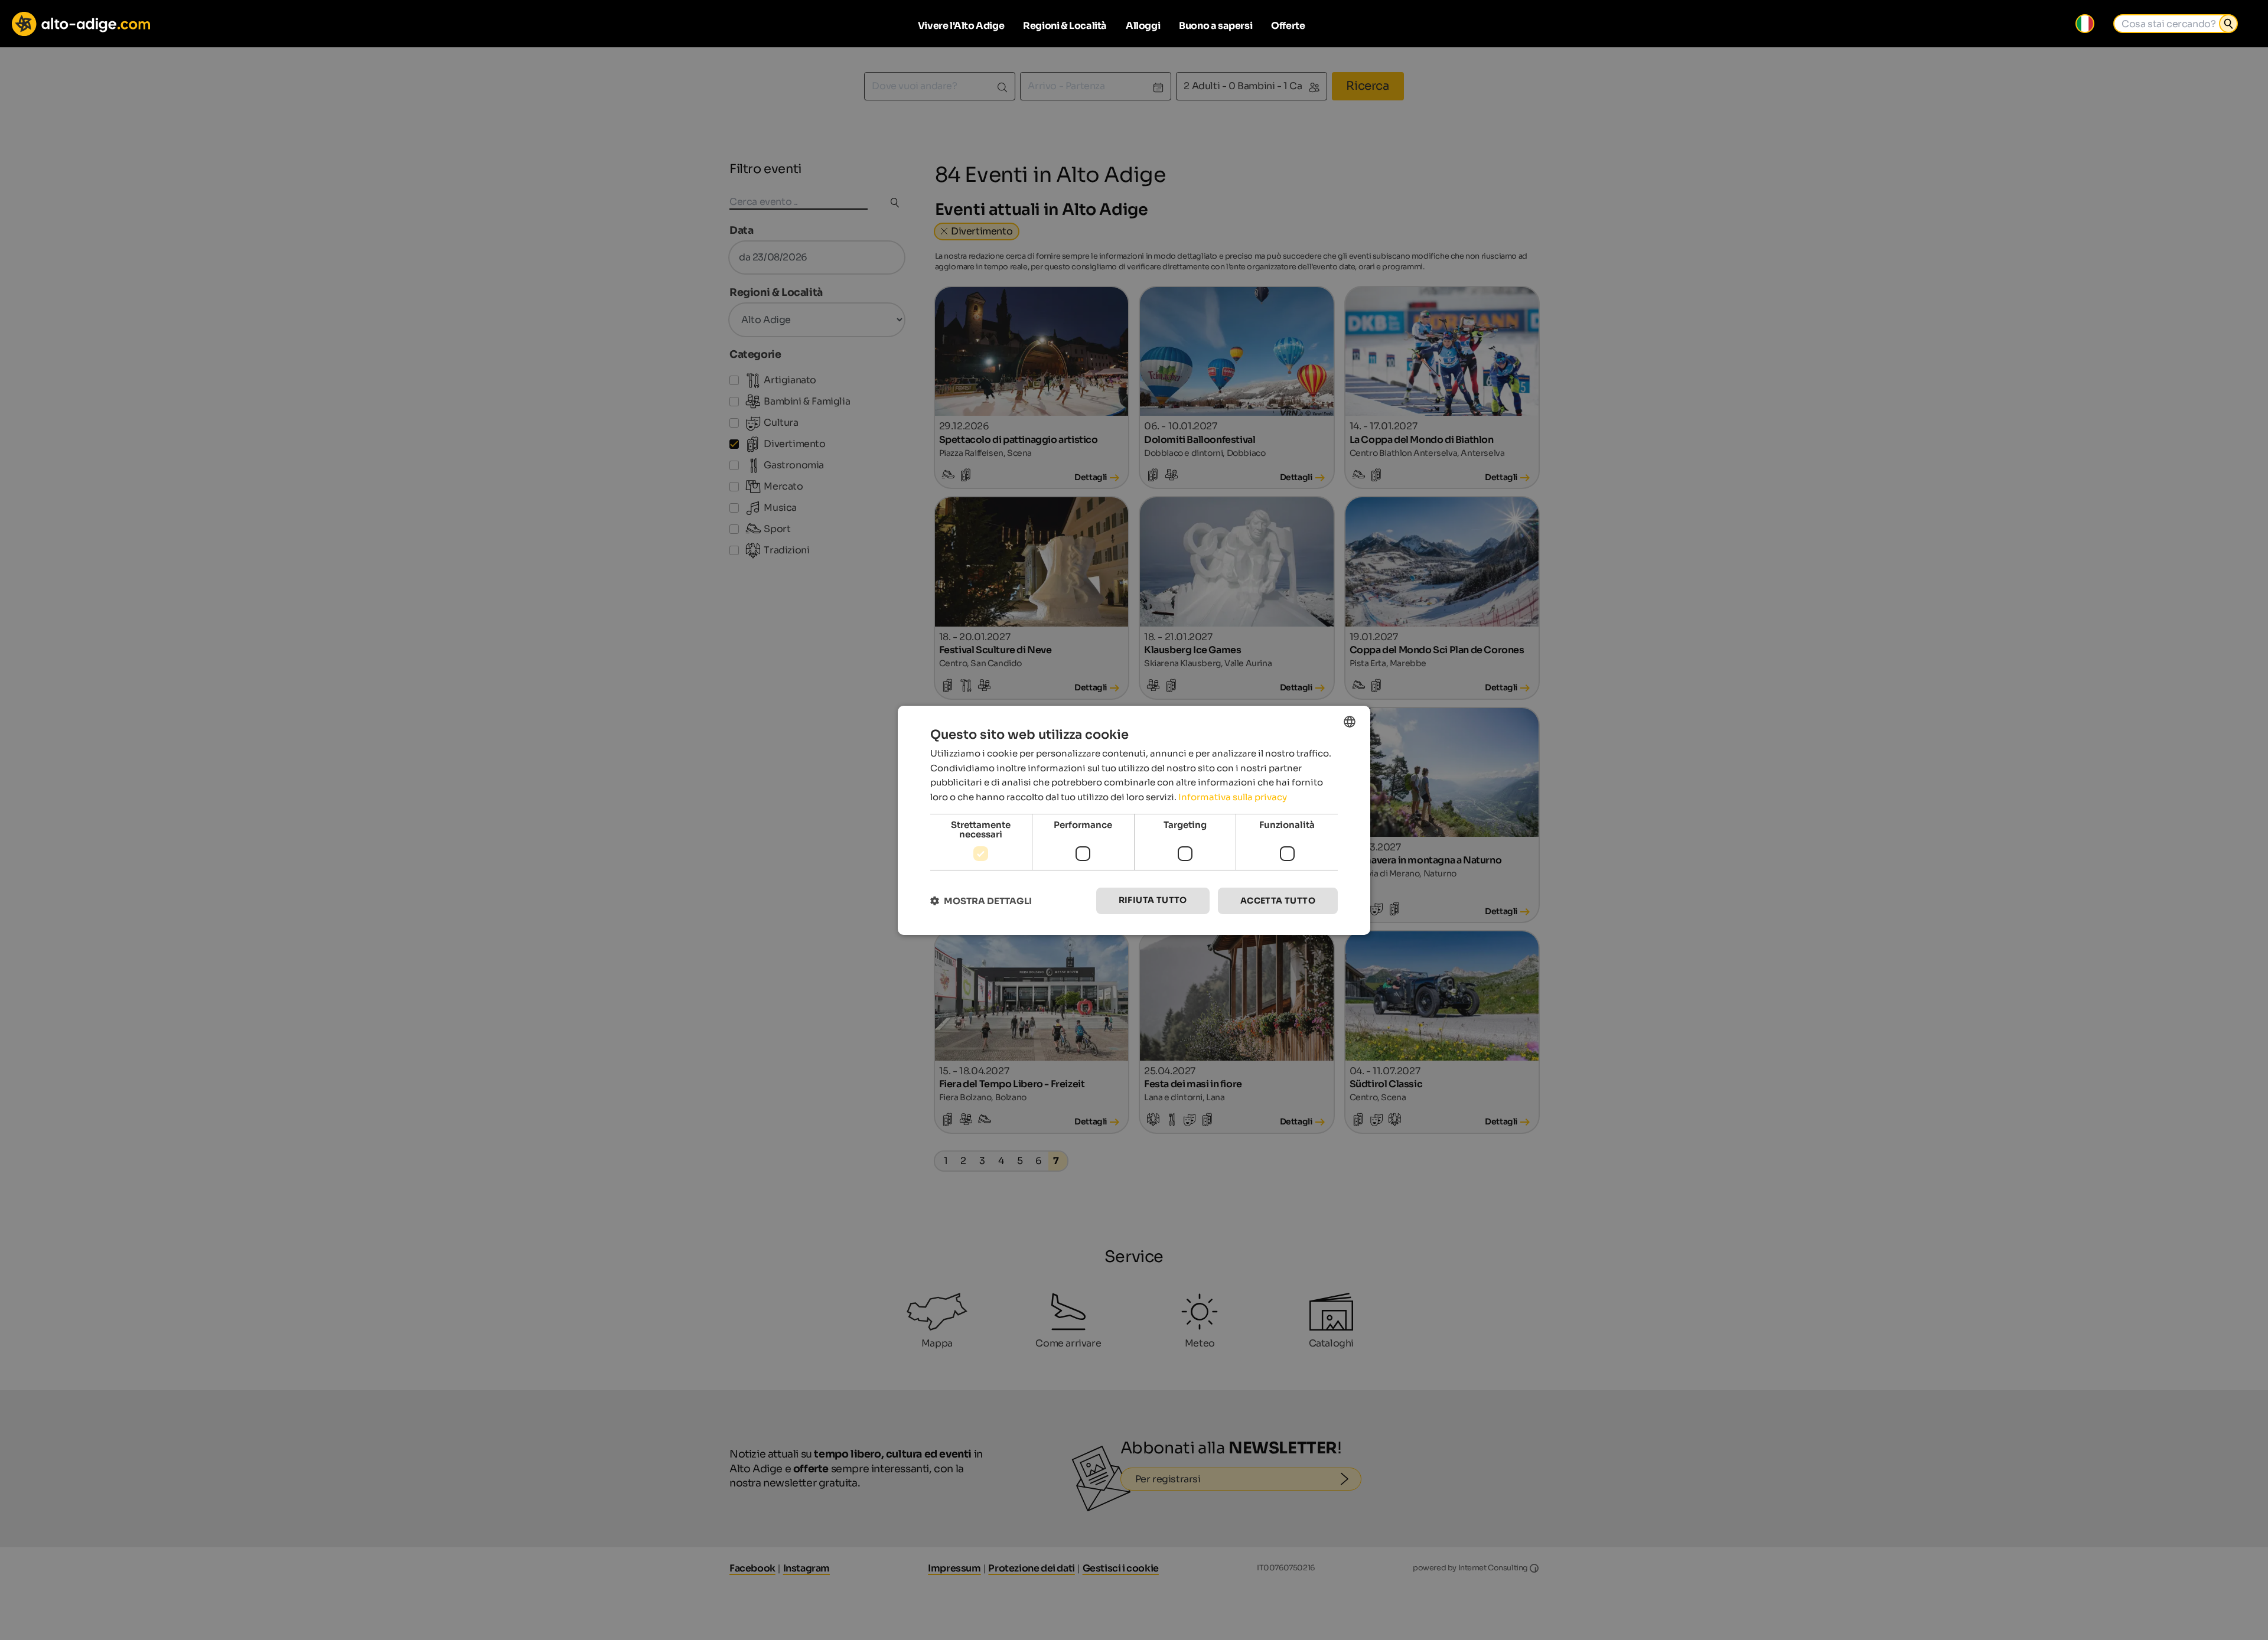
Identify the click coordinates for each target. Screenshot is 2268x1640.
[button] (981, 901)
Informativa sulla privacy (1233, 797)
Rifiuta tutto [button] (1153, 900)
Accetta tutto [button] (1278, 901)
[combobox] (1350, 721)
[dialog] (1134, 820)
